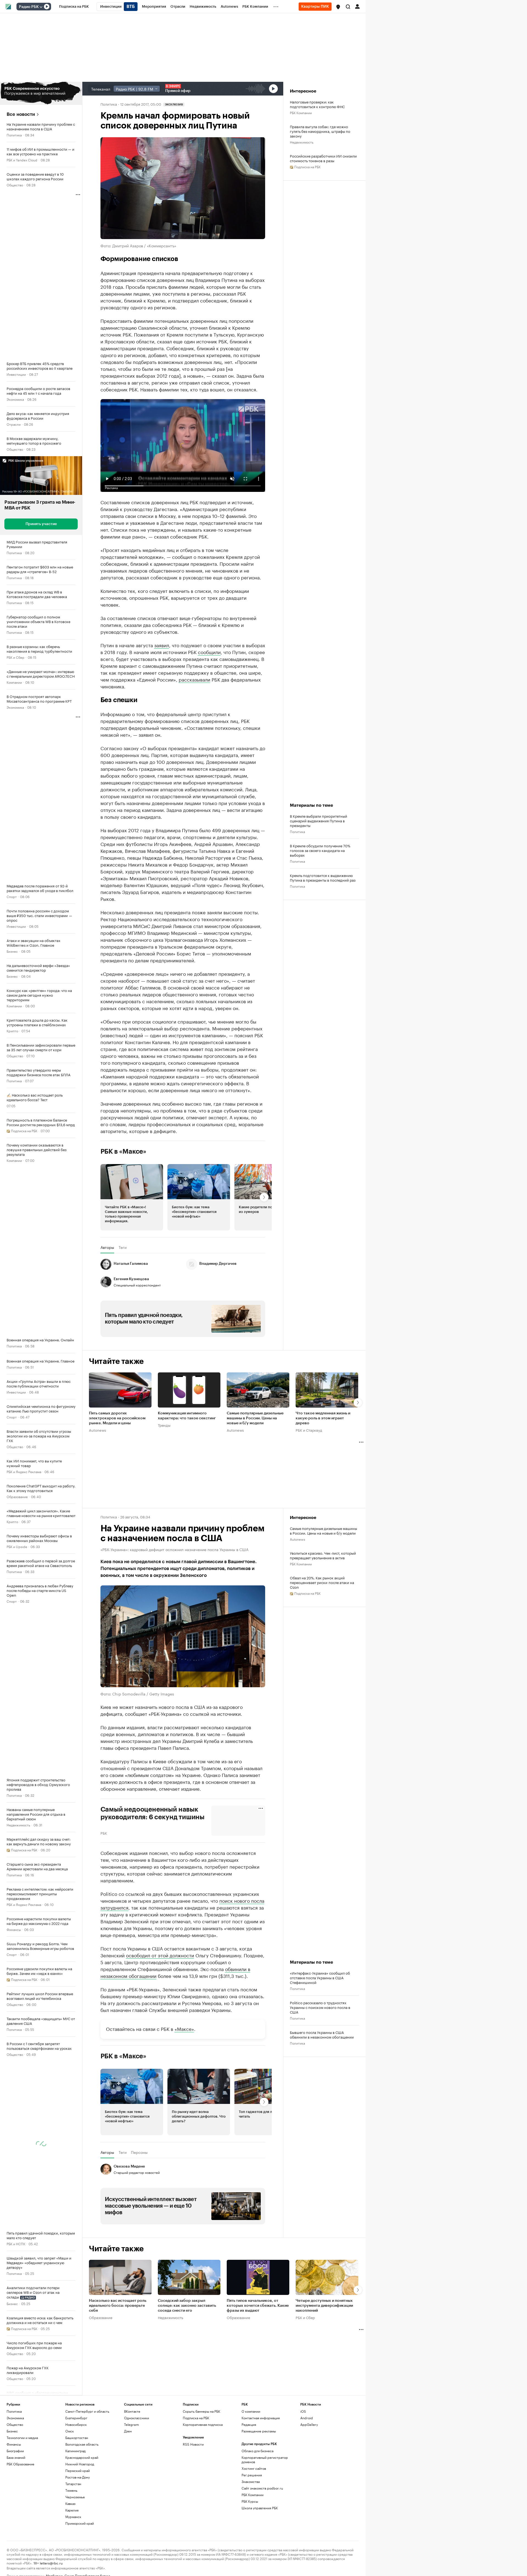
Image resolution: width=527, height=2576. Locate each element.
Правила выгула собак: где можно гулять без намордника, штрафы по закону (320, 131)
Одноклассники (137, 2368)
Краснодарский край (82, 2407)
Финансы (14, 1929)
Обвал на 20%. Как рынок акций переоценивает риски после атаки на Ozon (322, 1483)
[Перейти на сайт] (41, 93)
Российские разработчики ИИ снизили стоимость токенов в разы (323, 158)
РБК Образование (20, 2414)
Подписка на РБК (196, 2368)
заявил (162, 545)
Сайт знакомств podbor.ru (262, 2438)
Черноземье (75, 2447)
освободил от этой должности (160, 1855)
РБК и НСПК (16, 2243)
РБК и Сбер (16, 657)
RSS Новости (193, 2394)
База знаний (16, 2407)
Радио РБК (29, 7)
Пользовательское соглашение (150, 2547)
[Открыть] (41, 7)
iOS (303, 2361)
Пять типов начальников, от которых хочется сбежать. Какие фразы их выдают (258, 2206)
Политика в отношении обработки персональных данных (231, 2547)
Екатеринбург (76, 2368)
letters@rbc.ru (51, 2512)
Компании (14, 682)
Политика (14, 135)
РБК (104, 1733)
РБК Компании (301, 112)
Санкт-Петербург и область (87, 2361)
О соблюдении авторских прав (92, 2547)
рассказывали (194, 580)
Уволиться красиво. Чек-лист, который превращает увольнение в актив (323, 1456)
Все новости (21, 114)
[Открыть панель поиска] (348, 7)
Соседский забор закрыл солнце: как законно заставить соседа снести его (187, 2206)
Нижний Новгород (80, 2414)
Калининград (75, 2400)
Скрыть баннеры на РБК (201, 2361)
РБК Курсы (250, 2451)
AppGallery (309, 2374)
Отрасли (14, 424)
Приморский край (80, 2473)
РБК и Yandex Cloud (22, 160)
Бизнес (12, 951)
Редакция (249, 2374)
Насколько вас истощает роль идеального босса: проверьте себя (118, 2206)
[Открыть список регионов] (338, 7)
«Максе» (184, 1929)
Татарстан (73, 2433)
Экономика (15, 399)
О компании (251, 2361)
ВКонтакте (132, 2361)
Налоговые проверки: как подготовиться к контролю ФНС (317, 104)
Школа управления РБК (260, 2458)
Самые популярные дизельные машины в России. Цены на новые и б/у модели (255, 1319)
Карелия (72, 2460)
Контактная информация (261, 2368)
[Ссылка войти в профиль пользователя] (357, 6)
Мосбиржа (54, 2525)
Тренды (164, 1326)
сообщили (209, 552)
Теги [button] (123, 1148)
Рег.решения (252, 2425)
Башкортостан (77, 2387)
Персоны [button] (139, 2053)
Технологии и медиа (22, 2387)
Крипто (12, 1031)
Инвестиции (16, 374)
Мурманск (73, 2466)
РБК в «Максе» (124, 1052)
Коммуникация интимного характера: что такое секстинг (187, 1317)
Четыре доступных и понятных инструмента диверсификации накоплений (324, 2206)
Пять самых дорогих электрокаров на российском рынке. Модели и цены (117, 1319)
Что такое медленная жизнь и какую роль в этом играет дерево (323, 1319)
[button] (338, 7)
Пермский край (78, 2420)
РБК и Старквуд (309, 1331)
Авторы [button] (107, 1148)
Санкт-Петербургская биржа (87, 2525)
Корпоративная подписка (203, 2374)
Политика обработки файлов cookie (317, 2547)
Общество (15, 185)
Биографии (15, 2400)
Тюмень (71, 2440)
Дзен (128, 2381)
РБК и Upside (17, 1546)
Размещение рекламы (259, 2381)
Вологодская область (82, 2394)
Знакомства (251, 2431)
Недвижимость (18, 1825)
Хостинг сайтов (254, 2418)
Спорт (12, 896)
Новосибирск (76, 2374)
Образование (17, 1496)
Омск (70, 2381)
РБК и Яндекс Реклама (24, 1471)
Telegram (131, 2374)
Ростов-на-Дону (78, 2427)
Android (307, 2368)
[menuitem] (74, 7)
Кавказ (70, 2453)
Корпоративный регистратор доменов (265, 2409)
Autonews (97, 1331)
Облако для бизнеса (257, 2400)
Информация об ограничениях (33, 2547)
